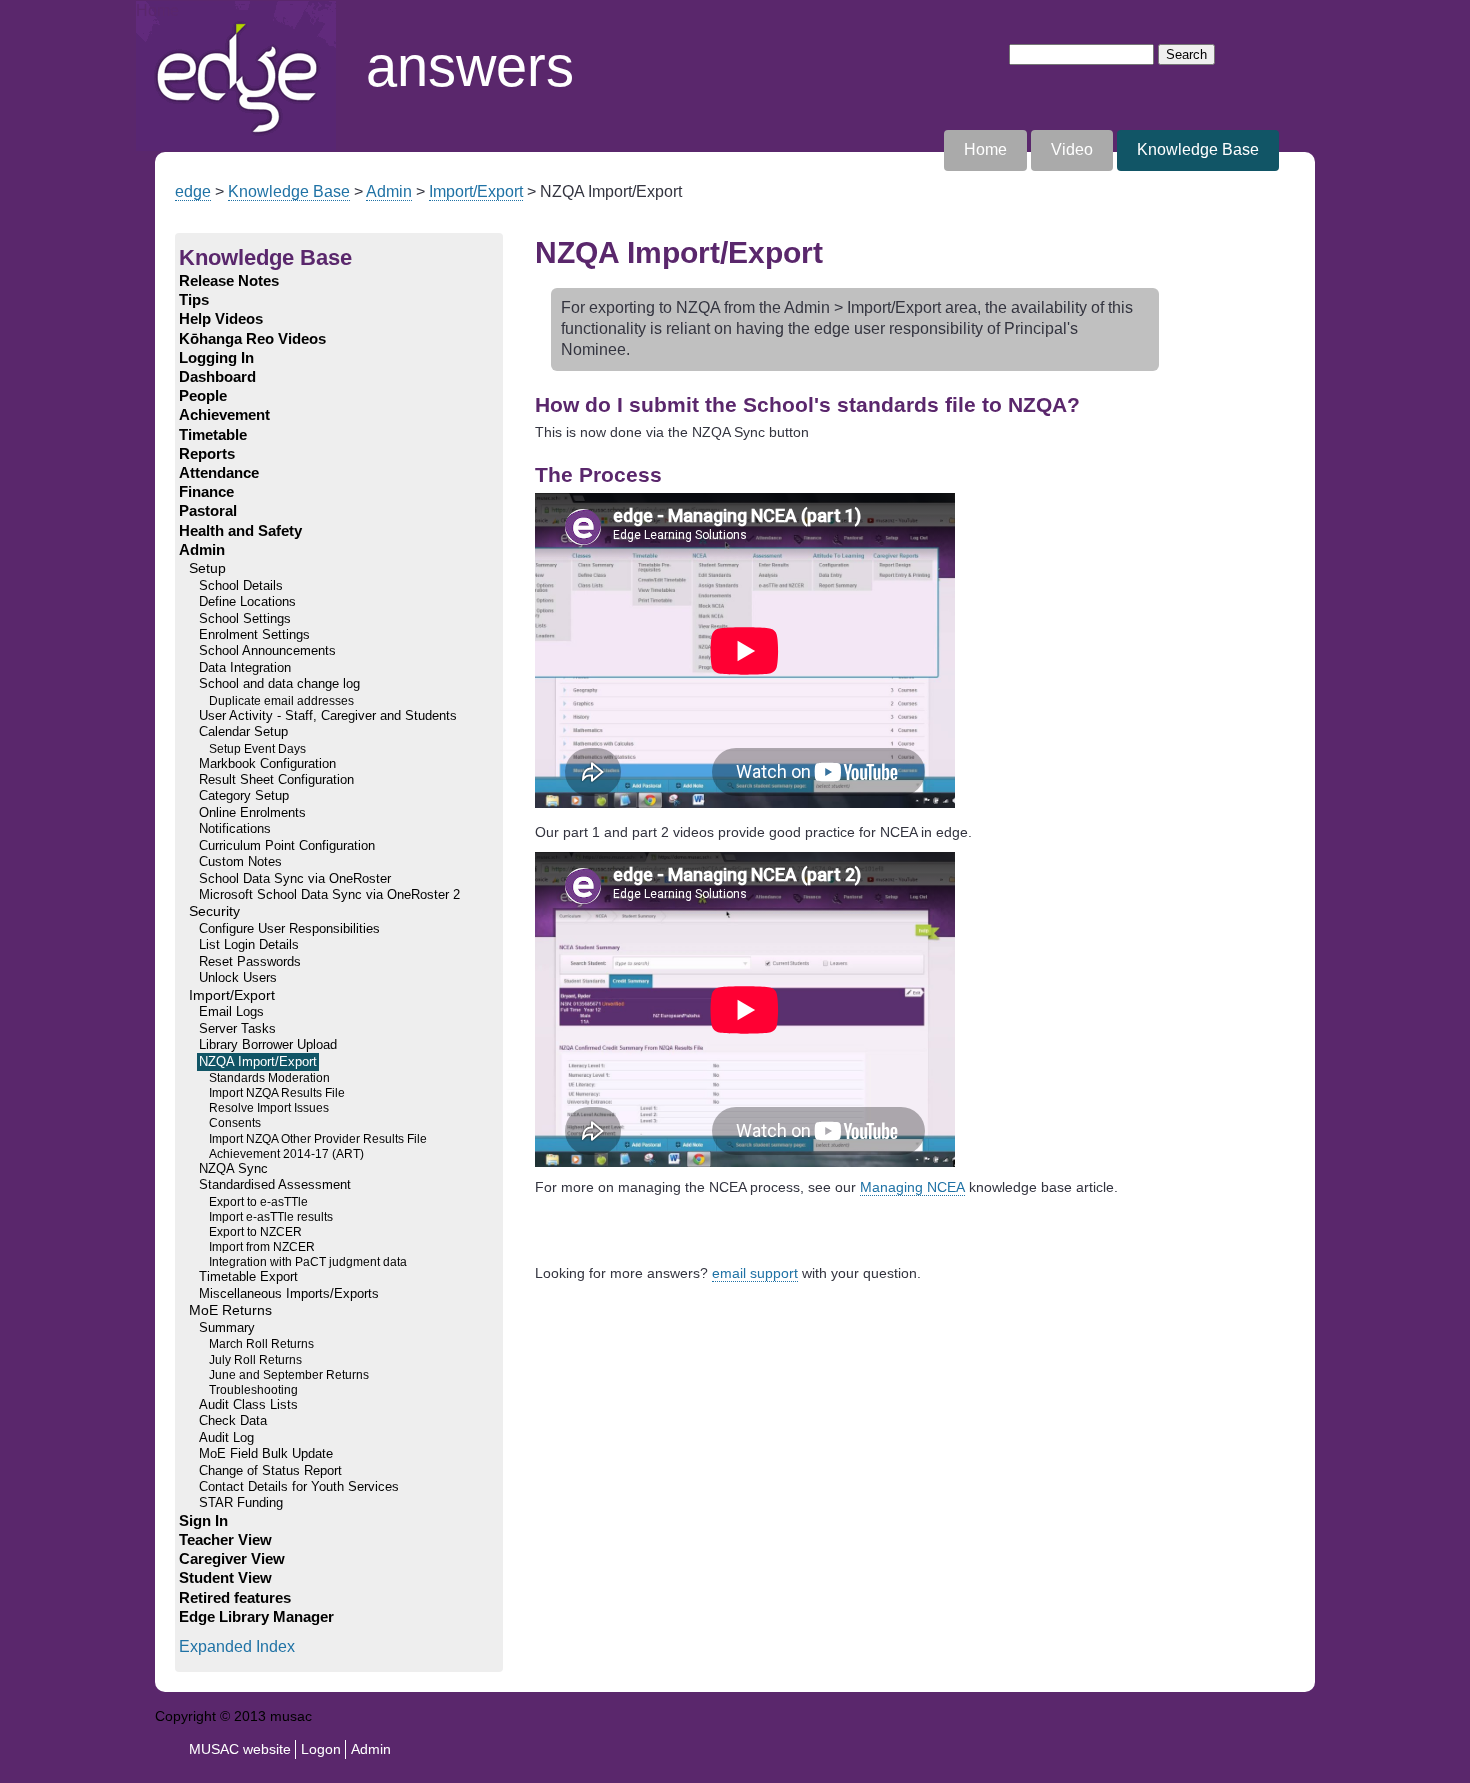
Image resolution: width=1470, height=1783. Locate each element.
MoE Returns (230, 1310)
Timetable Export (248, 1277)
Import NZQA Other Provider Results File (318, 1138)
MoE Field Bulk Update (266, 1454)
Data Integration (245, 668)
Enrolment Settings (254, 635)
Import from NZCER (262, 1246)
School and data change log (279, 684)
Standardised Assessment (275, 1185)
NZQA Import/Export (258, 1062)
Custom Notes (240, 862)
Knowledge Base (1198, 149)
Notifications (235, 829)
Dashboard (217, 377)
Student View (225, 1578)
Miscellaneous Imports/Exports (289, 1294)
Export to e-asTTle (258, 1201)
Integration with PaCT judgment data (308, 1261)
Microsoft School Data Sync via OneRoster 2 (329, 895)
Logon (321, 1749)
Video (1072, 149)
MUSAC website (240, 1749)
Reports (207, 454)
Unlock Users (238, 978)
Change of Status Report (270, 1471)
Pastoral (208, 511)
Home (157, 10)
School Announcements (267, 651)
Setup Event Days (257, 748)
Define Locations (247, 602)
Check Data (233, 1421)
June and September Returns (289, 1374)
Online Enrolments (252, 813)
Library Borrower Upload (268, 1045)
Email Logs (231, 1012)
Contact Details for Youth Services (299, 1487)
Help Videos (221, 319)
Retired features (235, 1598)
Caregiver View (232, 1559)
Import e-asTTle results (271, 1216)
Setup (207, 568)
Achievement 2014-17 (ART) (286, 1153)
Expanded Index (237, 1646)
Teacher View (225, 1540)
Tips (194, 300)
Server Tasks (237, 1029)
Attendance (219, 473)
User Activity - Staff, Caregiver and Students (328, 716)
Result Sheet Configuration (276, 780)
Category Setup (244, 796)
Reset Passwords (250, 962)
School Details (241, 586)
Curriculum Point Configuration (287, 846)
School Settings (245, 619)
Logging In (216, 358)
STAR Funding (241, 1503)
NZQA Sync (233, 1169)
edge (193, 191)
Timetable (213, 435)
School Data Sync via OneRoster (295, 879)
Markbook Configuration (267, 764)
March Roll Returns (261, 1343)
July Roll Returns (255, 1359)
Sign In (203, 1521)
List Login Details (249, 945)
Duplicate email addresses (281, 700)
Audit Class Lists (248, 1405)
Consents (235, 1122)
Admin (389, 191)
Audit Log (226, 1438)
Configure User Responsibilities (289, 929)
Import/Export (476, 191)
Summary (227, 1328)
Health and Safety (240, 531)
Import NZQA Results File (277, 1092)
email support (755, 1273)
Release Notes (229, 281)
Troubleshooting (253, 1389)
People (203, 396)
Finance (206, 492)
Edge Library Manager (256, 1617)
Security (214, 911)
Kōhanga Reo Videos (252, 339)
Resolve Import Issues (269, 1107)
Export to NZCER (255, 1231)
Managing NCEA (912, 1187)
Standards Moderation (269, 1077)
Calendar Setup (243, 732)
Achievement (224, 415)
